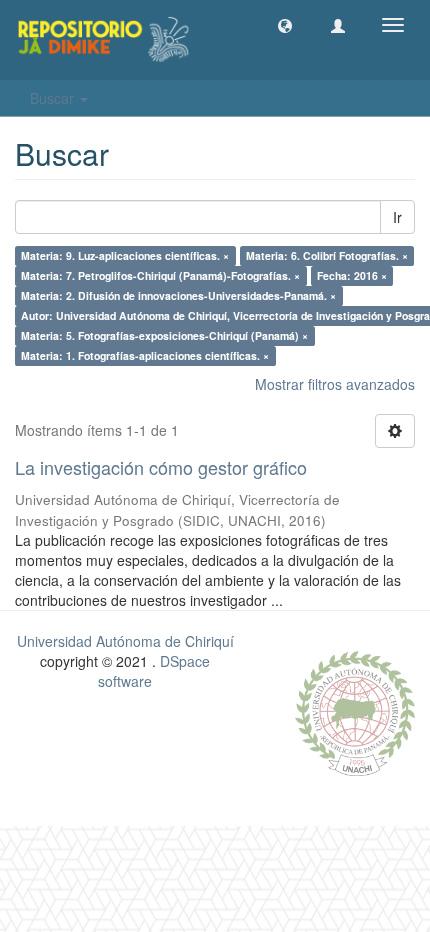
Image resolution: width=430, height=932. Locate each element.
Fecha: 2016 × (352, 275)
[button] (285, 25)
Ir (397, 217)
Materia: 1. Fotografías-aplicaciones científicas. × (145, 355)
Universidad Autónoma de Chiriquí (125, 641)
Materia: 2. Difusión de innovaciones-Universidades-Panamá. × (178, 295)
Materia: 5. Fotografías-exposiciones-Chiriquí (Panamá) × (164, 335)
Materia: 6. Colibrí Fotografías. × (327, 255)
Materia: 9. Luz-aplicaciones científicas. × (125, 255)
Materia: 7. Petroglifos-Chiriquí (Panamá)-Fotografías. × (160, 275)
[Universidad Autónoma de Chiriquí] (355, 711)
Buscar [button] (54, 98)
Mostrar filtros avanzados (335, 384)
